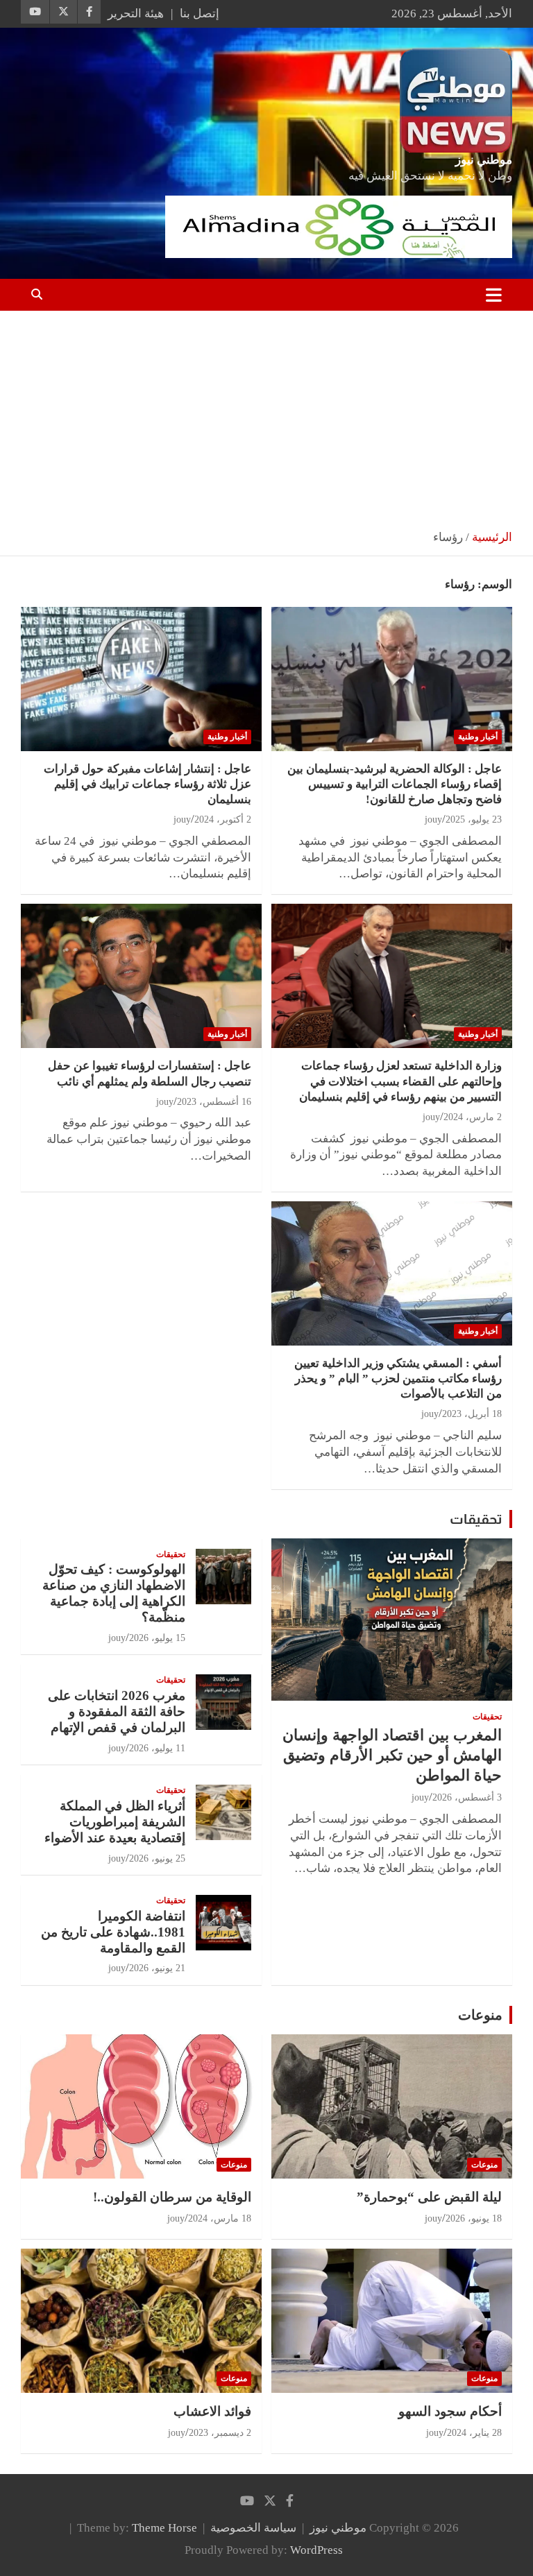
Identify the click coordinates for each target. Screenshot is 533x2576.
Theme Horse (164, 2528)
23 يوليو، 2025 (474, 819)
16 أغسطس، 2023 (214, 1102)
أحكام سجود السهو (450, 2411)
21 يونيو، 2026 (157, 1968)
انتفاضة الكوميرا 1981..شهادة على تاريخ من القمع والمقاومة (113, 1932)
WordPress (316, 2550)
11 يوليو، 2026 (157, 1748)
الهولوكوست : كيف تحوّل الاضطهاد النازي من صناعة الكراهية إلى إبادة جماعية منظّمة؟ (114, 1593)
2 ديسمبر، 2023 (220, 2433)
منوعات (480, 2015)
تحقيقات (476, 1519)
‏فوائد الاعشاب (212, 2411)
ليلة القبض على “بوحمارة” (429, 2197)
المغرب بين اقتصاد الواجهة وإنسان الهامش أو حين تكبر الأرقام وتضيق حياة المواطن (392, 1755)
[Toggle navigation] (494, 295)
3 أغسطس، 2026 (467, 1797)
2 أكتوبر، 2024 (223, 819)
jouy (433, 819)
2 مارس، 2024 (473, 1117)
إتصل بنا (200, 14)
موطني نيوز (484, 160)
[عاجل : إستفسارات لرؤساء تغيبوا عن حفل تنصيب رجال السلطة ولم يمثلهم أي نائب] (141, 976)
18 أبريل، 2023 (472, 1414)
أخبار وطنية (478, 737)
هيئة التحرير (136, 14)
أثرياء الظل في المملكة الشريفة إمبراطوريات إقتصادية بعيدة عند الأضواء (115, 1822)
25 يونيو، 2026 (157, 1858)
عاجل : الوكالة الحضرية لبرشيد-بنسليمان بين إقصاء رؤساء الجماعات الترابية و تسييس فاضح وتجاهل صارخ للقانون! (395, 784)
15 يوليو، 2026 (157, 1638)
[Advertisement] (266, 415)
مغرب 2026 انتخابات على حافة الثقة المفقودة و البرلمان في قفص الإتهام (117, 1711)
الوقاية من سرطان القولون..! (172, 2197)
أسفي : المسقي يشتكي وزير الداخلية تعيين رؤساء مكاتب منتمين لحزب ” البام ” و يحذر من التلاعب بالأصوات (398, 1379)
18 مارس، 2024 (220, 2218)
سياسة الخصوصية (253, 2528)
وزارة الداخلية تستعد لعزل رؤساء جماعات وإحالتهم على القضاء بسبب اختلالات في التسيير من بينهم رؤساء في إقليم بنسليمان (400, 1081)
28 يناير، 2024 (474, 2433)
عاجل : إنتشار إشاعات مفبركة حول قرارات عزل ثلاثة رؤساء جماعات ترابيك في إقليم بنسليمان (147, 784)
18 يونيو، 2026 (474, 2218)
